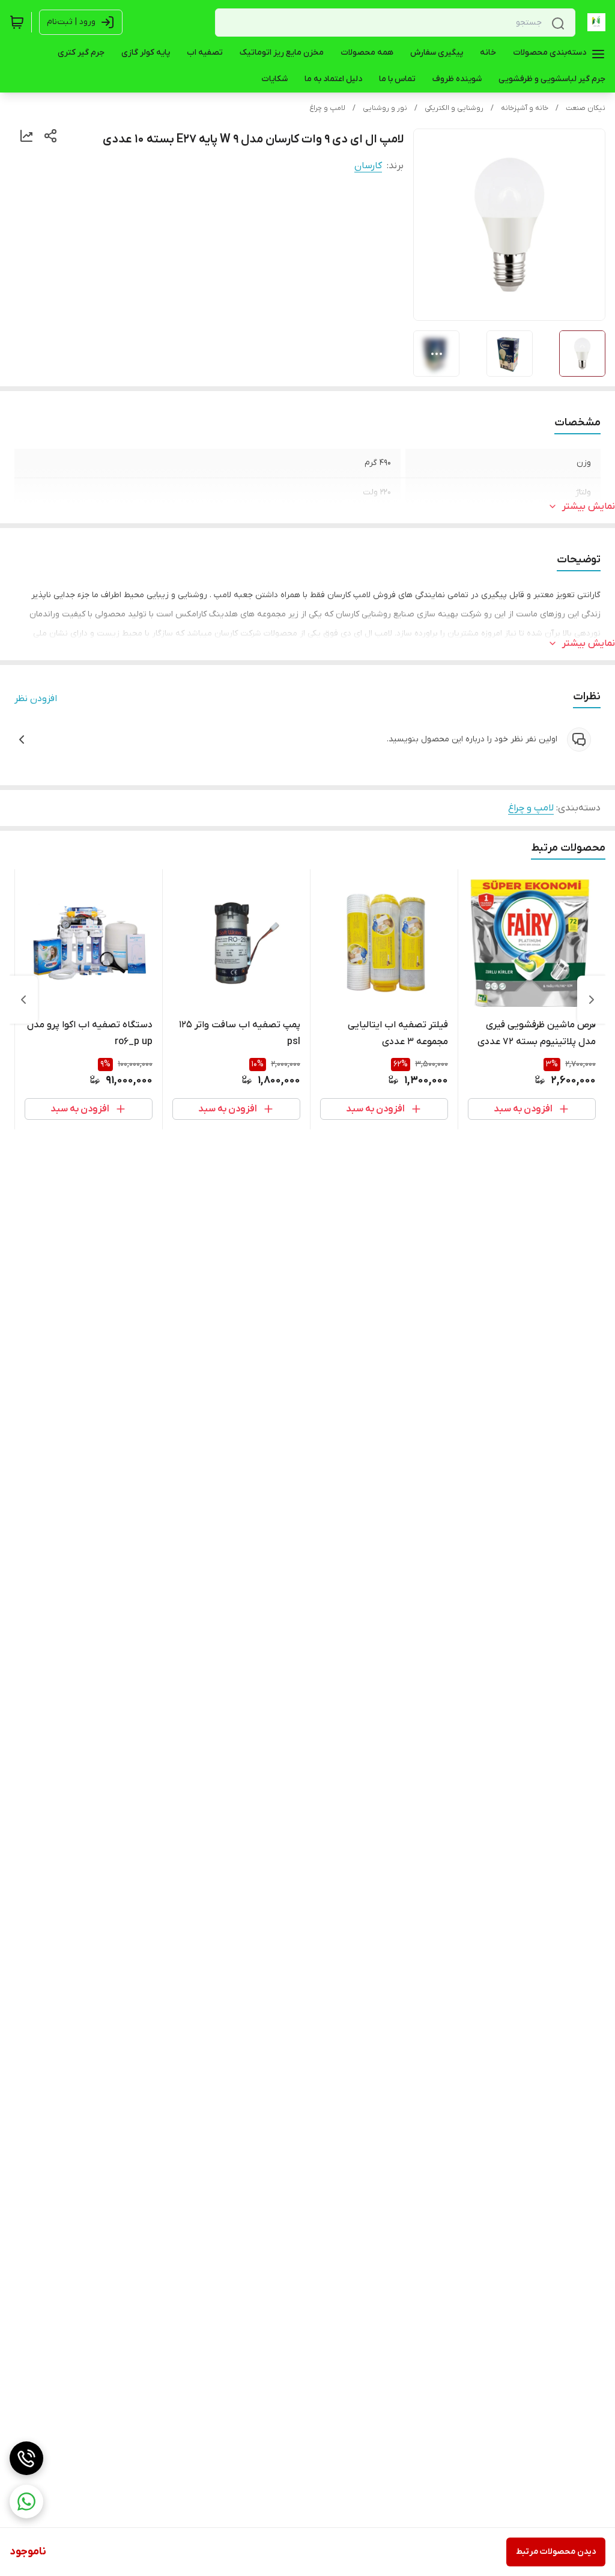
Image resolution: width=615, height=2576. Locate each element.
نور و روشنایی (385, 108)
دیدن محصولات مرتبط (556, 2552)
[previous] (592, 1000)
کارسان (368, 166)
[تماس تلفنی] (26, 2458)
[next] (23, 1000)
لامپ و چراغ (327, 108)
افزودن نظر (36, 699)
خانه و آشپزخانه (525, 108)
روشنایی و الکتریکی (454, 108)
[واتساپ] (26, 2502)
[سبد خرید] (17, 22)
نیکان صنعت (586, 108)
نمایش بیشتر (589, 506)
